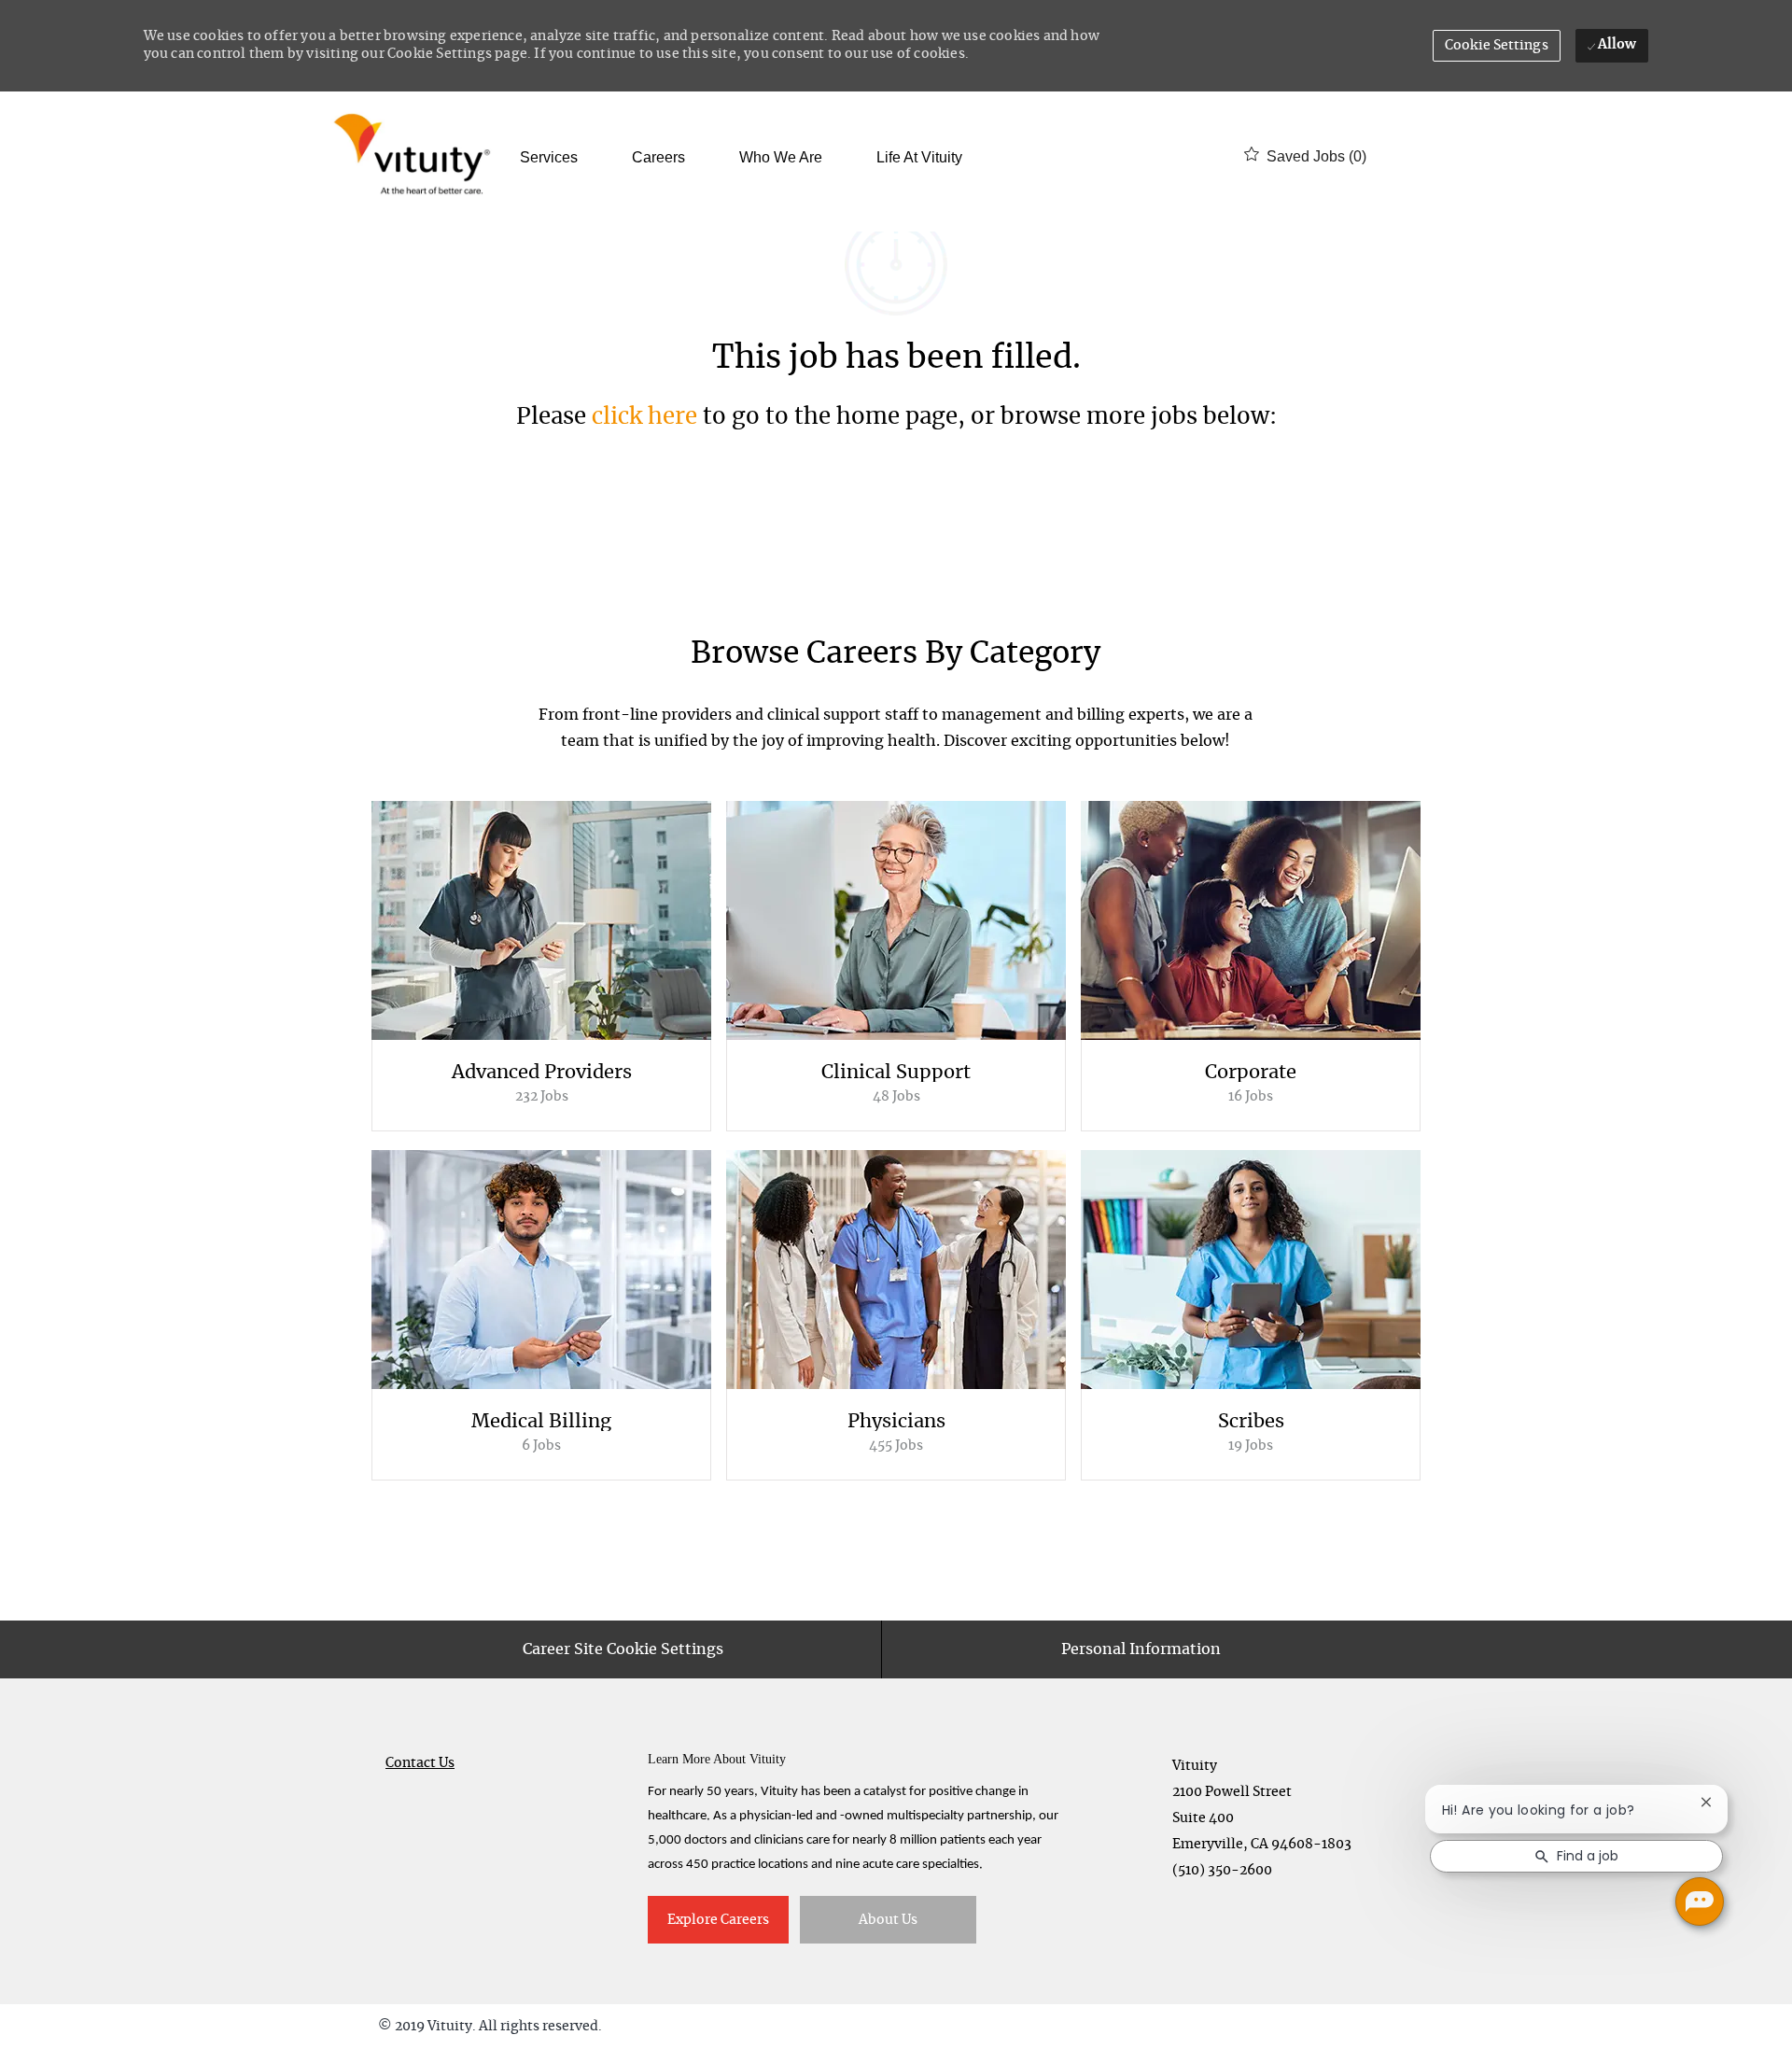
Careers (658, 158)
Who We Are (781, 158)
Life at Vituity (919, 158)
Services (549, 158)
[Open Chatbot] (1700, 1902)
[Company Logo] (416, 156)
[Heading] (896, 663)
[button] (1497, 46)
